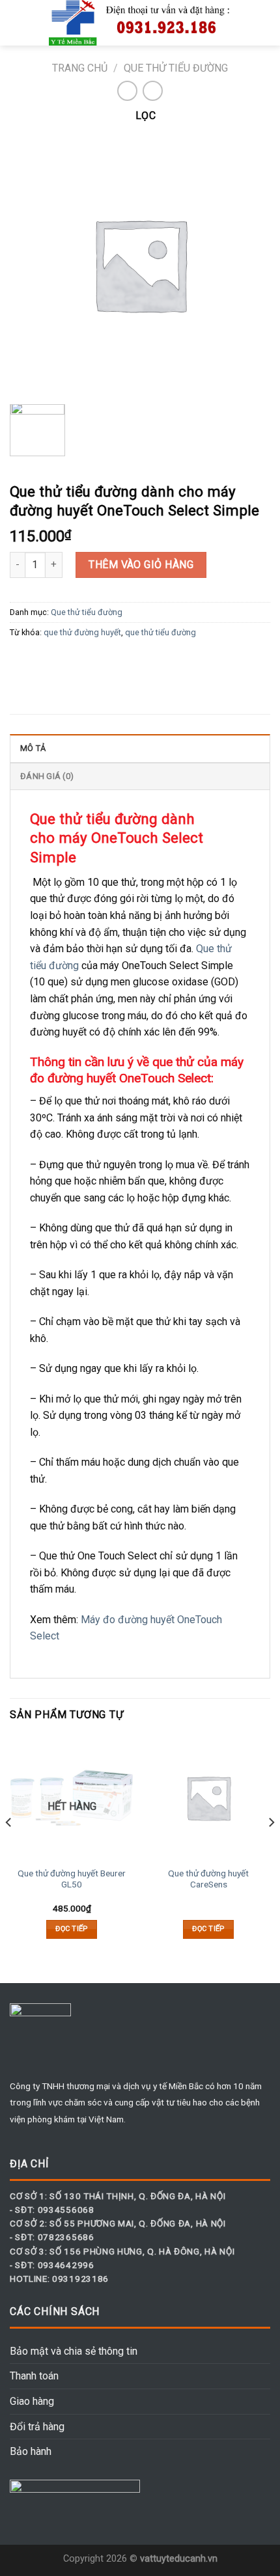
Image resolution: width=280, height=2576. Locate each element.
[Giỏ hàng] (264, 23)
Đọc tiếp (72, 1929)
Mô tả (33, 748)
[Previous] (9, 1848)
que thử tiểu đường (161, 632)
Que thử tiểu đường (176, 68)
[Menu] (18, 22)
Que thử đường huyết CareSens (208, 1879)
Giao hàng (32, 2401)
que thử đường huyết (82, 632)
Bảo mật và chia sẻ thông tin (74, 2351)
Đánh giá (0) (47, 776)
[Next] (271, 1848)
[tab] (140, 748)
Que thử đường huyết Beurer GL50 (72, 1879)
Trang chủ (80, 68)
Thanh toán (34, 2376)
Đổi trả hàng (37, 2427)
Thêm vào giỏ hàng (141, 565)
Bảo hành (31, 2451)
